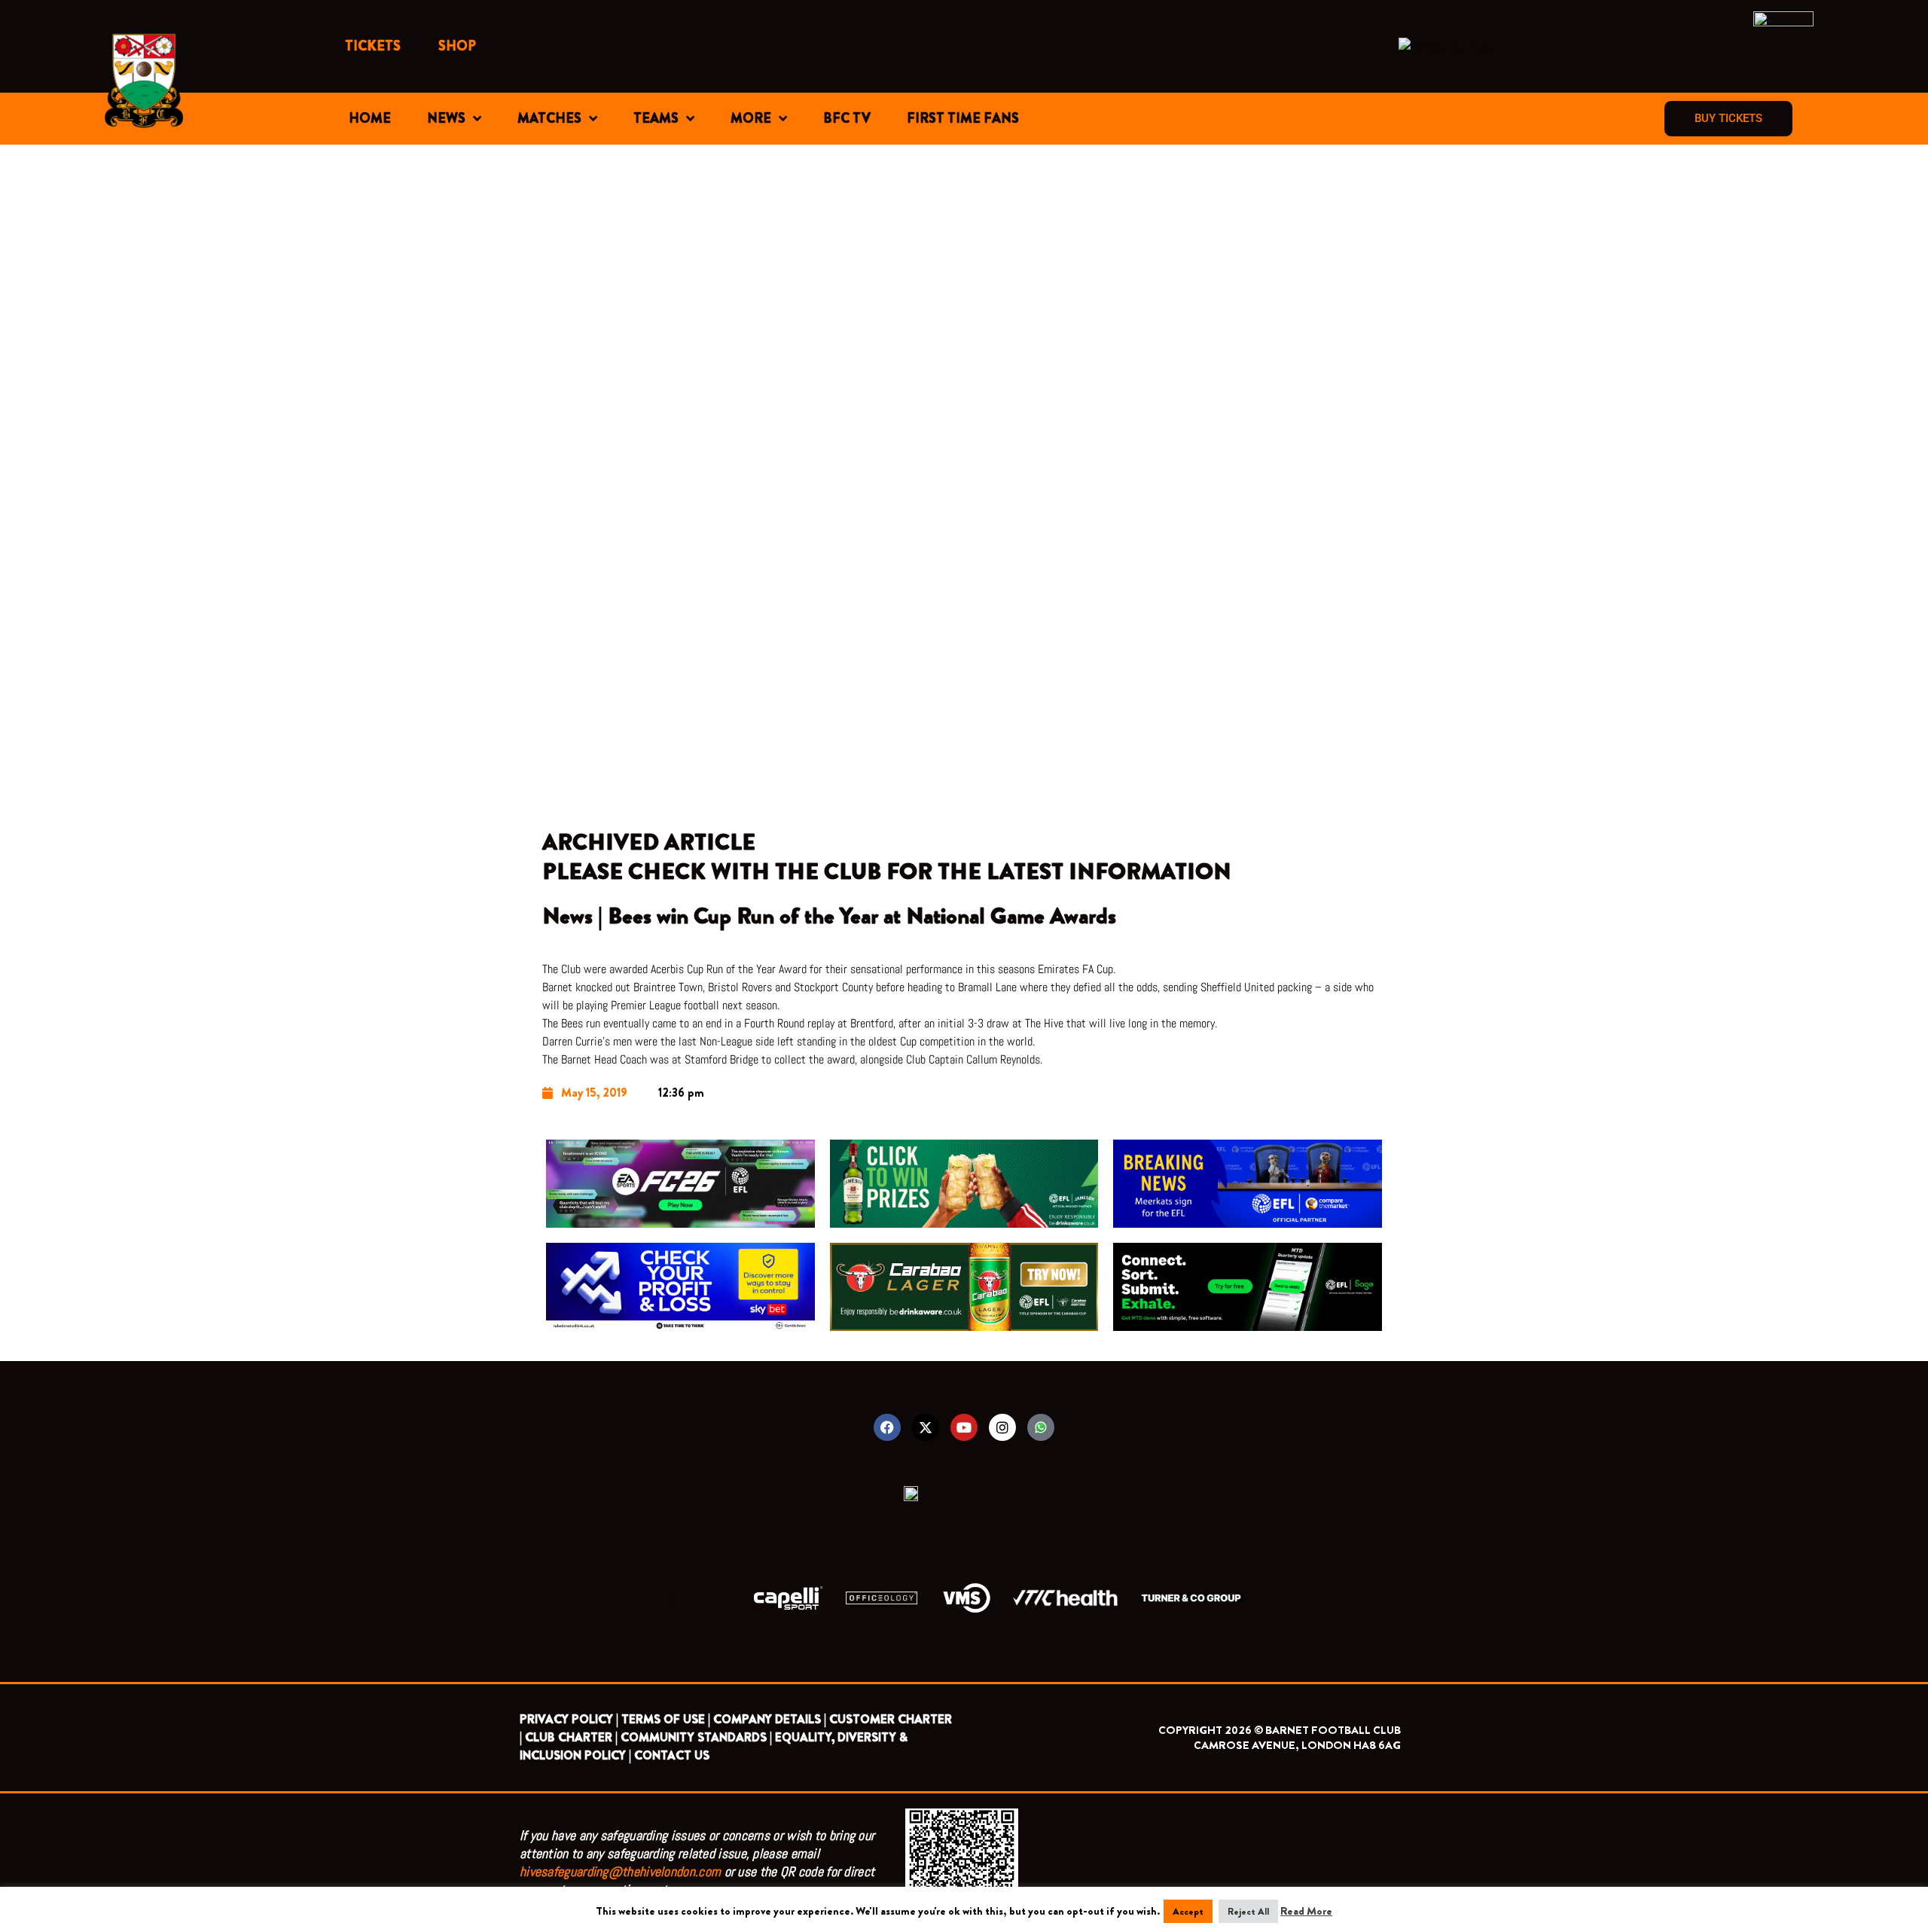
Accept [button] (1188, 1911)
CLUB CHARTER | (571, 1737)
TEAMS (656, 118)
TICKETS (373, 46)
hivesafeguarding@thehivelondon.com (620, 1871)
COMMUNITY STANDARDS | (696, 1737)
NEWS (446, 118)
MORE (751, 118)
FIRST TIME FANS (963, 118)
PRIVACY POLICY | (569, 1719)
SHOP (457, 46)
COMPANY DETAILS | (770, 1719)
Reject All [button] (1248, 1911)
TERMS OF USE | (666, 1719)
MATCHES (549, 118)
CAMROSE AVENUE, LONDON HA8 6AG (1297, 1745)
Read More (1306, 1911)
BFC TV (847, 118)
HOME (370, 118)
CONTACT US (672, 1755)
